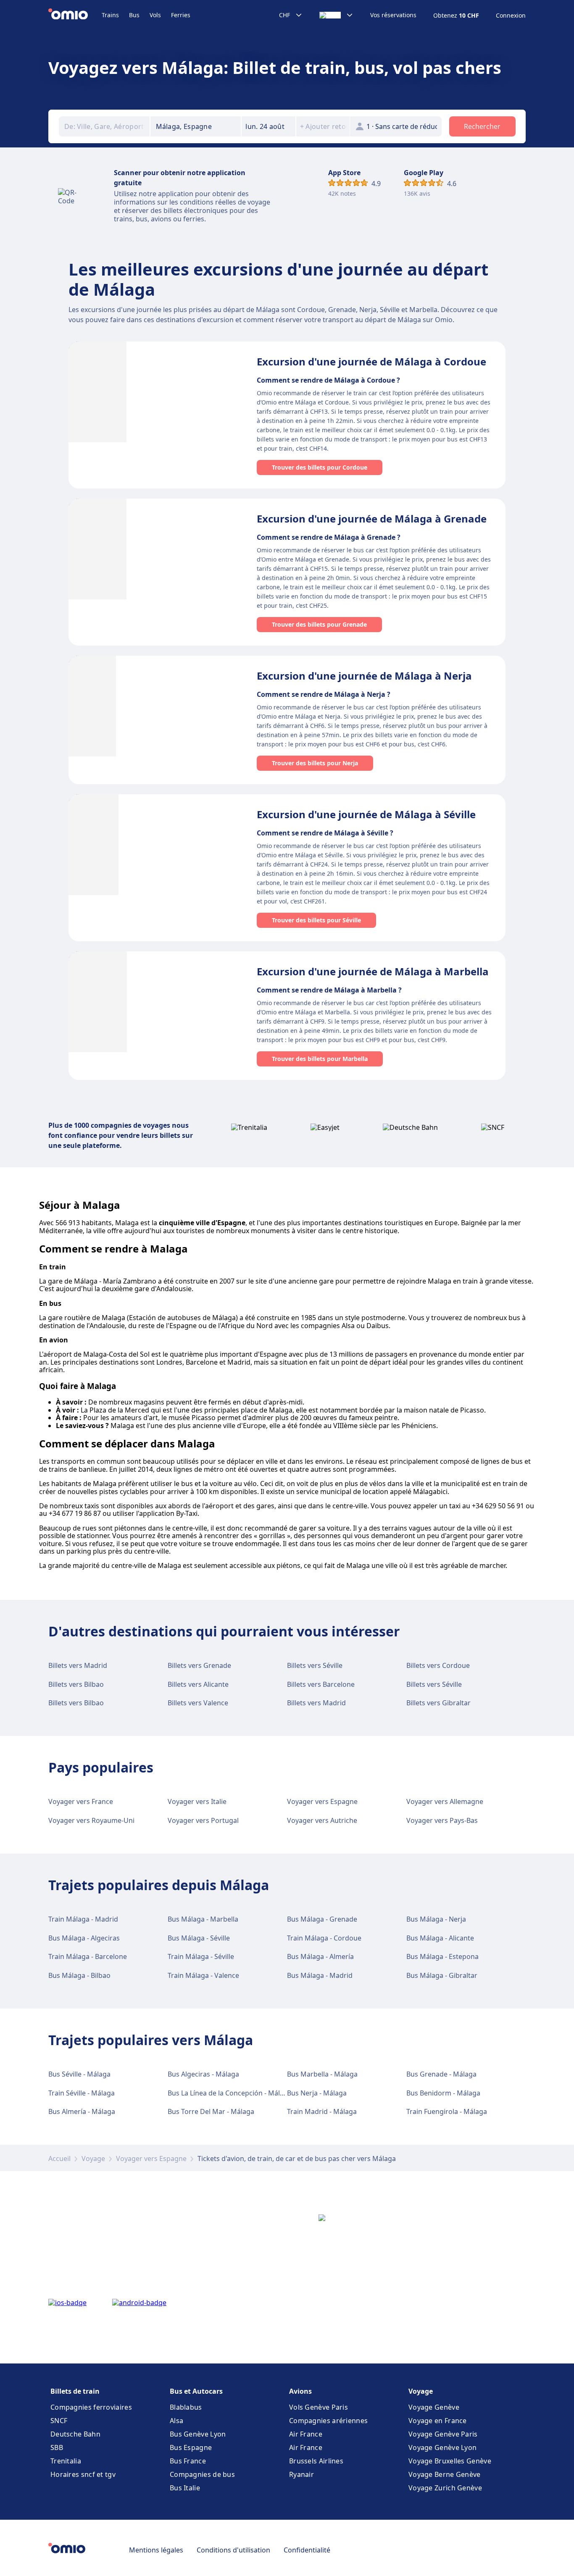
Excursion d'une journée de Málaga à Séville (366, 814)
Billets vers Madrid (78, 1665)
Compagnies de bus (202, 2474)
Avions (300, 2391)
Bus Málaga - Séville (199, 1938)
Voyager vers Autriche (322, 1820)
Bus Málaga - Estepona (442, 1956)
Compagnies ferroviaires (91, 2407)
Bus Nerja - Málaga (317, 2093)
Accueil (59, 2158)
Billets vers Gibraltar (438, 1703)
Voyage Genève (434, 2407)
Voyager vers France (81, 1801)
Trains (110, 15)
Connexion (511, 16)
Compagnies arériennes (328, 2421)
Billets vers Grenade (199, 1665)
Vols (155, 15)
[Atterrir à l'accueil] (75, 15)
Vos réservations (393, 15)
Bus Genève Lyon (198, 2434)
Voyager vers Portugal (203, 1820)
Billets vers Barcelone (321, 1684)
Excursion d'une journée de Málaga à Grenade (372, 519)
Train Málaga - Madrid (83, 1919)
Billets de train (75, 2391)
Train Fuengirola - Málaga (447, 2111)
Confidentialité (307, 2550)
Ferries (181, 15)
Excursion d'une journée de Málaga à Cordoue (371, 361)
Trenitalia (66, 2461)
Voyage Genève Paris (443, 2434)
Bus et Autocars (196, 2391)
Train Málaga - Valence (203, 1975)
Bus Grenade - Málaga (441, 2074)
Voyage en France (438, 2421)
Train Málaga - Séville (201, 1956)
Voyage (93, 2158)
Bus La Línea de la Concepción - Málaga (230, 2093)
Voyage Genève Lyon (442, 2447)
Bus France (188, 2461)
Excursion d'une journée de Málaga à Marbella (373, 971)
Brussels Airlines (316, 2461)
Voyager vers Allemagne (445, 1801)
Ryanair (301, 2474)
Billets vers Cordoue (438, 1665)
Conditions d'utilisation (233, 2550)
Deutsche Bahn (75, 2434)
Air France (306, 2434)
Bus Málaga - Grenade (322, 1919)
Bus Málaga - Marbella (203, 1919)
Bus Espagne (191, 2447)
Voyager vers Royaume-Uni (91, 1820)
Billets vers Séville (315, 1665)
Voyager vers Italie (197, 1801)
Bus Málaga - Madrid (320, 1975)
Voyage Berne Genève (445, 2474)
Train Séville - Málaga (82, 2093)
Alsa (176, 2421)
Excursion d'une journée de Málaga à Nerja (364, 676)
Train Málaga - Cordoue (324, 1938)
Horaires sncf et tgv (83, 2474)
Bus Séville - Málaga (79, 2074)
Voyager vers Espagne (322, 1801)
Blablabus (186, 2407)
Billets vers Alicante (198, 1684)
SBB (57, 2447)
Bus (134, 15)
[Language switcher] (336, 15)
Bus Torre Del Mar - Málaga (211, 2111)
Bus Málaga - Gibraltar (442, 1975)
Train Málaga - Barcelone (88, 1956)
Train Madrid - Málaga (322, 2111)
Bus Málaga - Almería (320, 1956)
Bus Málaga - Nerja (436, 1919)
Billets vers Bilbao (76, 1684)
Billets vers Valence (198, 1703)
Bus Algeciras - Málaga (203, 2074)
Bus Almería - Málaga (82, 2111)
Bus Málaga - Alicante (440, 1938)
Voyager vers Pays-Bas (442, 1820)
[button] (269, 126)
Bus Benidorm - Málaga (443, 2093)
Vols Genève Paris (319, 2407)
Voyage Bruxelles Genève (450, 2461)
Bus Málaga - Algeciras (84, 1938)
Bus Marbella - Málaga (322, 2074)
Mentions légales (156, 2550)
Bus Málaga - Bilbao (79, 1975)
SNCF (59, 2421)
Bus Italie (185, 2488)
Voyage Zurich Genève (445, 2488)
